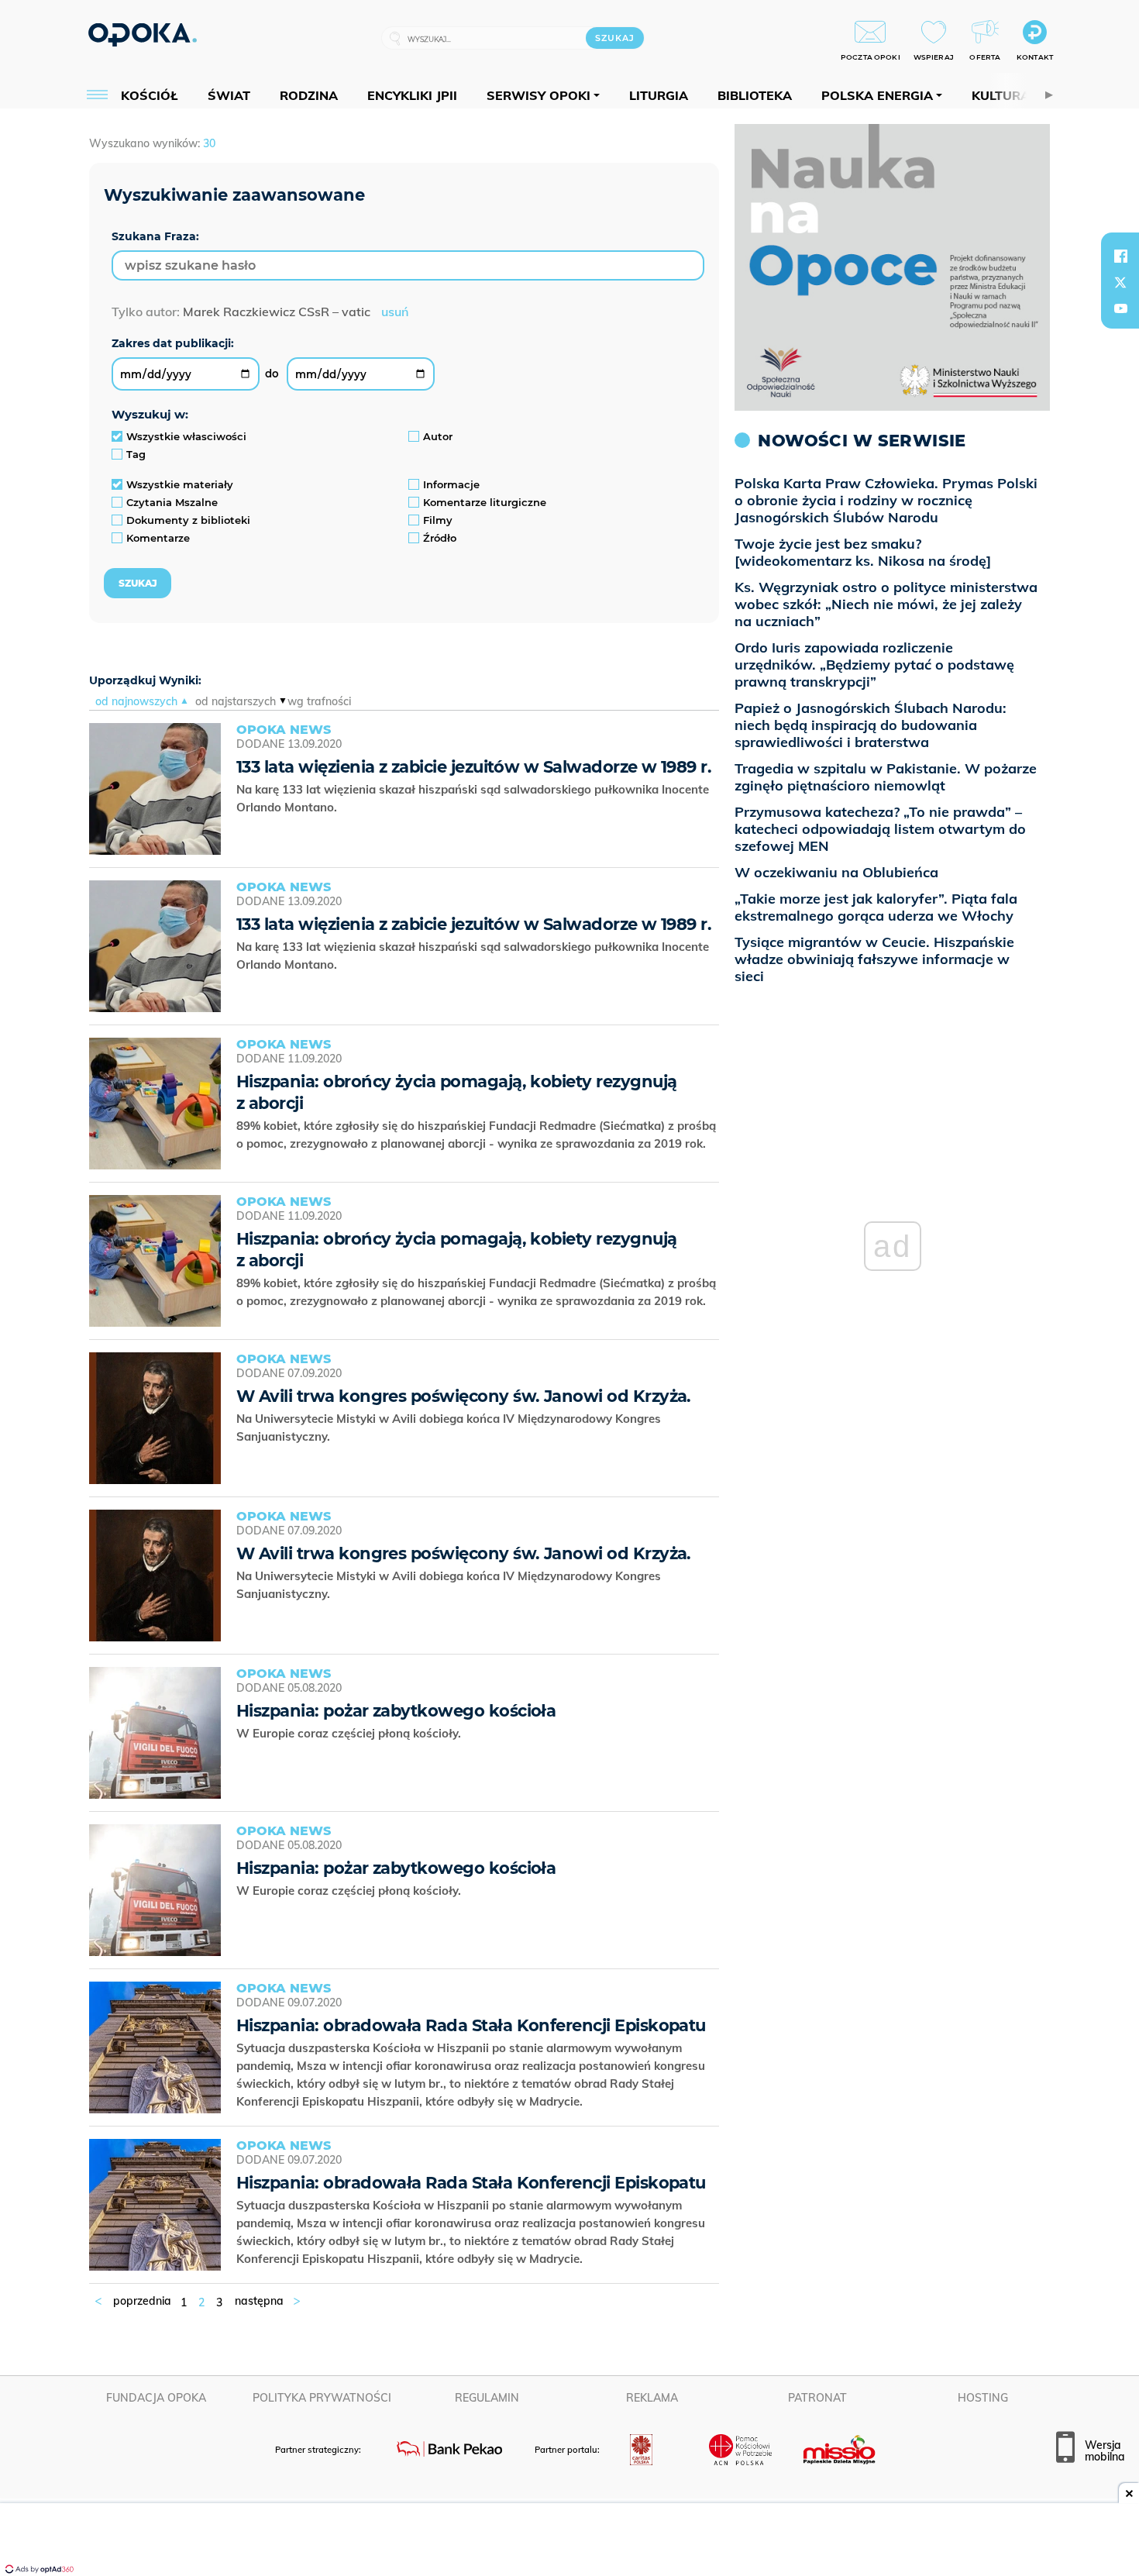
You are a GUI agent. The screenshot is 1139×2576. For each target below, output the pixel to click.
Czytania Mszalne (172, 502)
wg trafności (319, 701)
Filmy (438, 520)
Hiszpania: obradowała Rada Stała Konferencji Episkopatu (471, 2025)
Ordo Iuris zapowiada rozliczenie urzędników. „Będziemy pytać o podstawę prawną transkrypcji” (874, 665)
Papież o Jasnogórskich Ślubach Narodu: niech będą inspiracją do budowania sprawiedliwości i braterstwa (871, 725)
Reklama (652, 2398)
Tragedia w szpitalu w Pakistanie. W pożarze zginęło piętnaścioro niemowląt (886, 777)
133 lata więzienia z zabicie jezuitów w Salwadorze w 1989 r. (474, 767)
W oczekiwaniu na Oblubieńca (836, 872)
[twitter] (1120, 282)
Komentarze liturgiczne (485, 502)
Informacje (451, 484)
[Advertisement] (569, 2541)
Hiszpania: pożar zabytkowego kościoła (396, 1711)
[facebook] (1120, 256)
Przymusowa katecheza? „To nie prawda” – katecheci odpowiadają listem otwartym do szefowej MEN (880, 829)
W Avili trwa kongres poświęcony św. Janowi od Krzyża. (464, 1396)
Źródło (440, 538)
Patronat (817, 2398)
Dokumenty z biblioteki (188, 520)
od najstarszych (236, 701)
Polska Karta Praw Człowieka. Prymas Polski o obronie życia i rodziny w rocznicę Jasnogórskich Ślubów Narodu (886, 500)
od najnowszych (136, 701)
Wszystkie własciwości (186, 436)
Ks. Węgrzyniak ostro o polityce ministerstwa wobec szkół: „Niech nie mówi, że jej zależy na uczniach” (886, 604)
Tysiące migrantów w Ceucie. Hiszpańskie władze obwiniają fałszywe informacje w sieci (874, 959)
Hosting (983, 2398)
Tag (136, 454)
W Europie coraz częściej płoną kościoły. (352, 1733)
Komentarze (158, 538)
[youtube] (1120, 308)
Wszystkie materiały (180, 484)
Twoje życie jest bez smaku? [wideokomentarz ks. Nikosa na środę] (863, 552)
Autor (438, 436)
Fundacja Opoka (156, 2398)
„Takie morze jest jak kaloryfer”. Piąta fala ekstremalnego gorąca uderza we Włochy (876, 907)
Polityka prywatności (322, 2398)
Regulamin (487, 2398)
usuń (395, 312)
